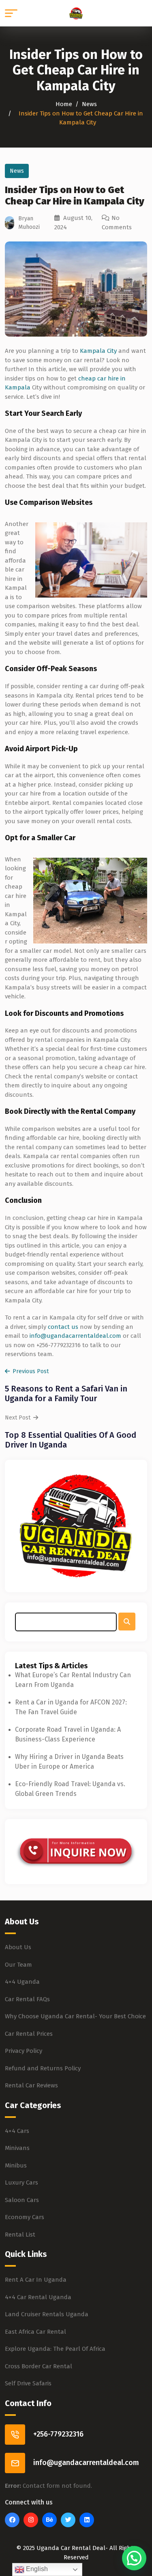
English (36, 2569)
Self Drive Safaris (28, 2383)
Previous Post (31, 1371)
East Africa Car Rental (35, 2332)
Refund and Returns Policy (43, 2068)
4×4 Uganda (22, 1982)
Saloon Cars (22, 2200)
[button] (134, 2558)
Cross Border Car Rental (39, 2366)
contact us (63, 1327)
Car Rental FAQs (27, 1999)
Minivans (17, 2148)
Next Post (18, 1418)
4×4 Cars (17, 2131)
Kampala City (98, 351)
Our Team (18, 1965)
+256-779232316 (58, 2434)
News (89, 104)
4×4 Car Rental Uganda (38, 2297)
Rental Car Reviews (31, 2085)
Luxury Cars (21, 2183)
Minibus (16, 2165)
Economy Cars (25, 2217)
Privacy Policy (24, 2051)
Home (64, 104)
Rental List (20, 2235)
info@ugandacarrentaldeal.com (75, 1336)
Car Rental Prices (29, 2034)
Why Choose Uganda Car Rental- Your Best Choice (75, 2016)
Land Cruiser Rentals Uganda (47, 2314)
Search (127, 1622)
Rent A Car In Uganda (36, 2280)
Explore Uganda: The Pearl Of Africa (55, 2349)
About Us (18, 1947)
